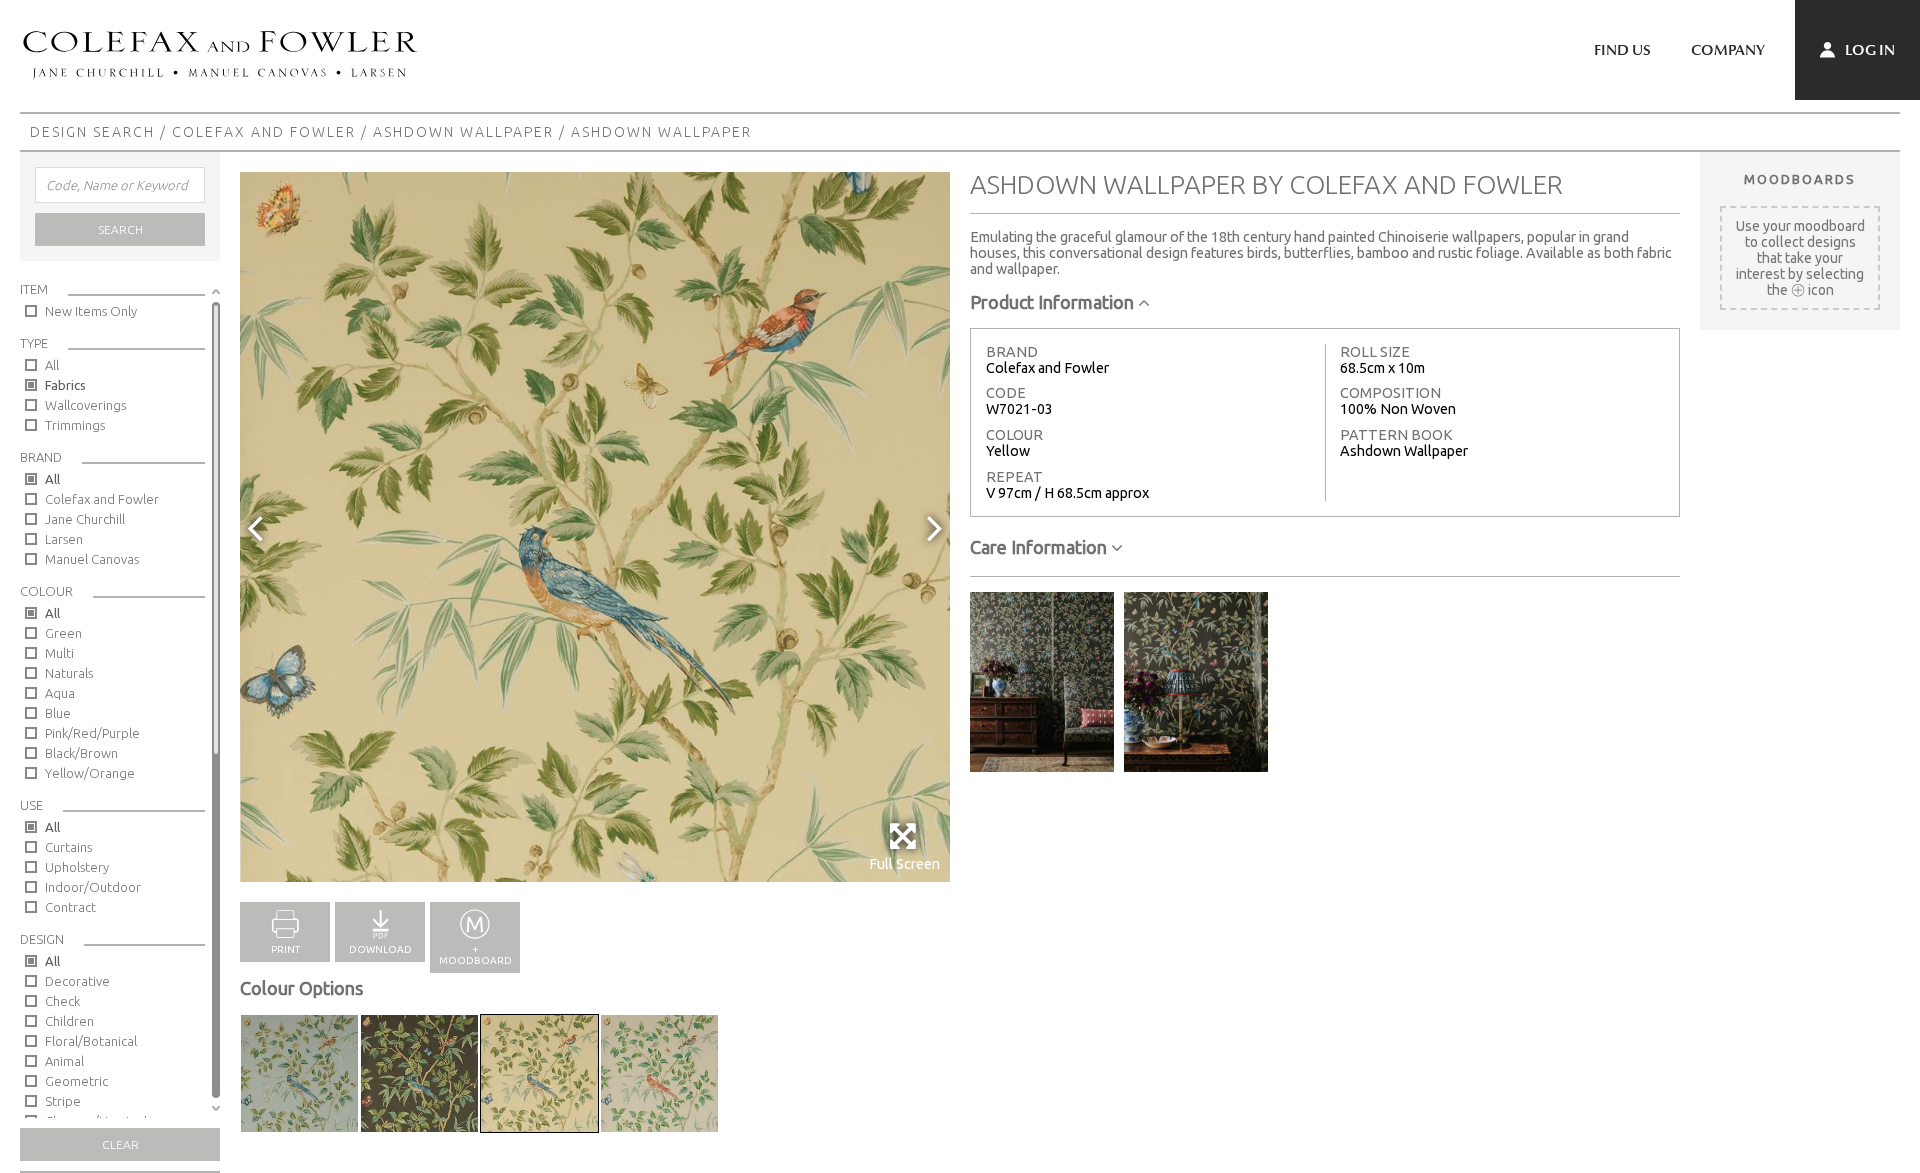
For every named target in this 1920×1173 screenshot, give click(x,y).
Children (69, 1021)
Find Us (1622, 50)
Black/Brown (81, 753)
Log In (1868, 50)
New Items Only (91, 311)
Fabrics (65, 385)
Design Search (92, 132)
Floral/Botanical (91, 1041)
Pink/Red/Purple (92, 733)
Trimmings (75, 425)
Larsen (64, 539)
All (52, 365)
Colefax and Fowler (264, 132)
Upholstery (77, 867)
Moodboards (1800, 179)
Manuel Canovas (92, 559)
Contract (70, 907)
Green (63, 633)
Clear (120, 1144)
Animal (64, 1061)
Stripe (63, 1101)
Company (1728, 50)
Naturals (69, 673)
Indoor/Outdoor (93, 887)
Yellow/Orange (90, 773)
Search (120, 229)
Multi (59, 653)
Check (62, 1001)
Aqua (60, 693)
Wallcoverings (85, 405)
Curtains (68, 847)
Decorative (77, 981)
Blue (58, 713)
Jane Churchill (85, 519)
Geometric (76, 1081)
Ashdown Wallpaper (463, 132)
